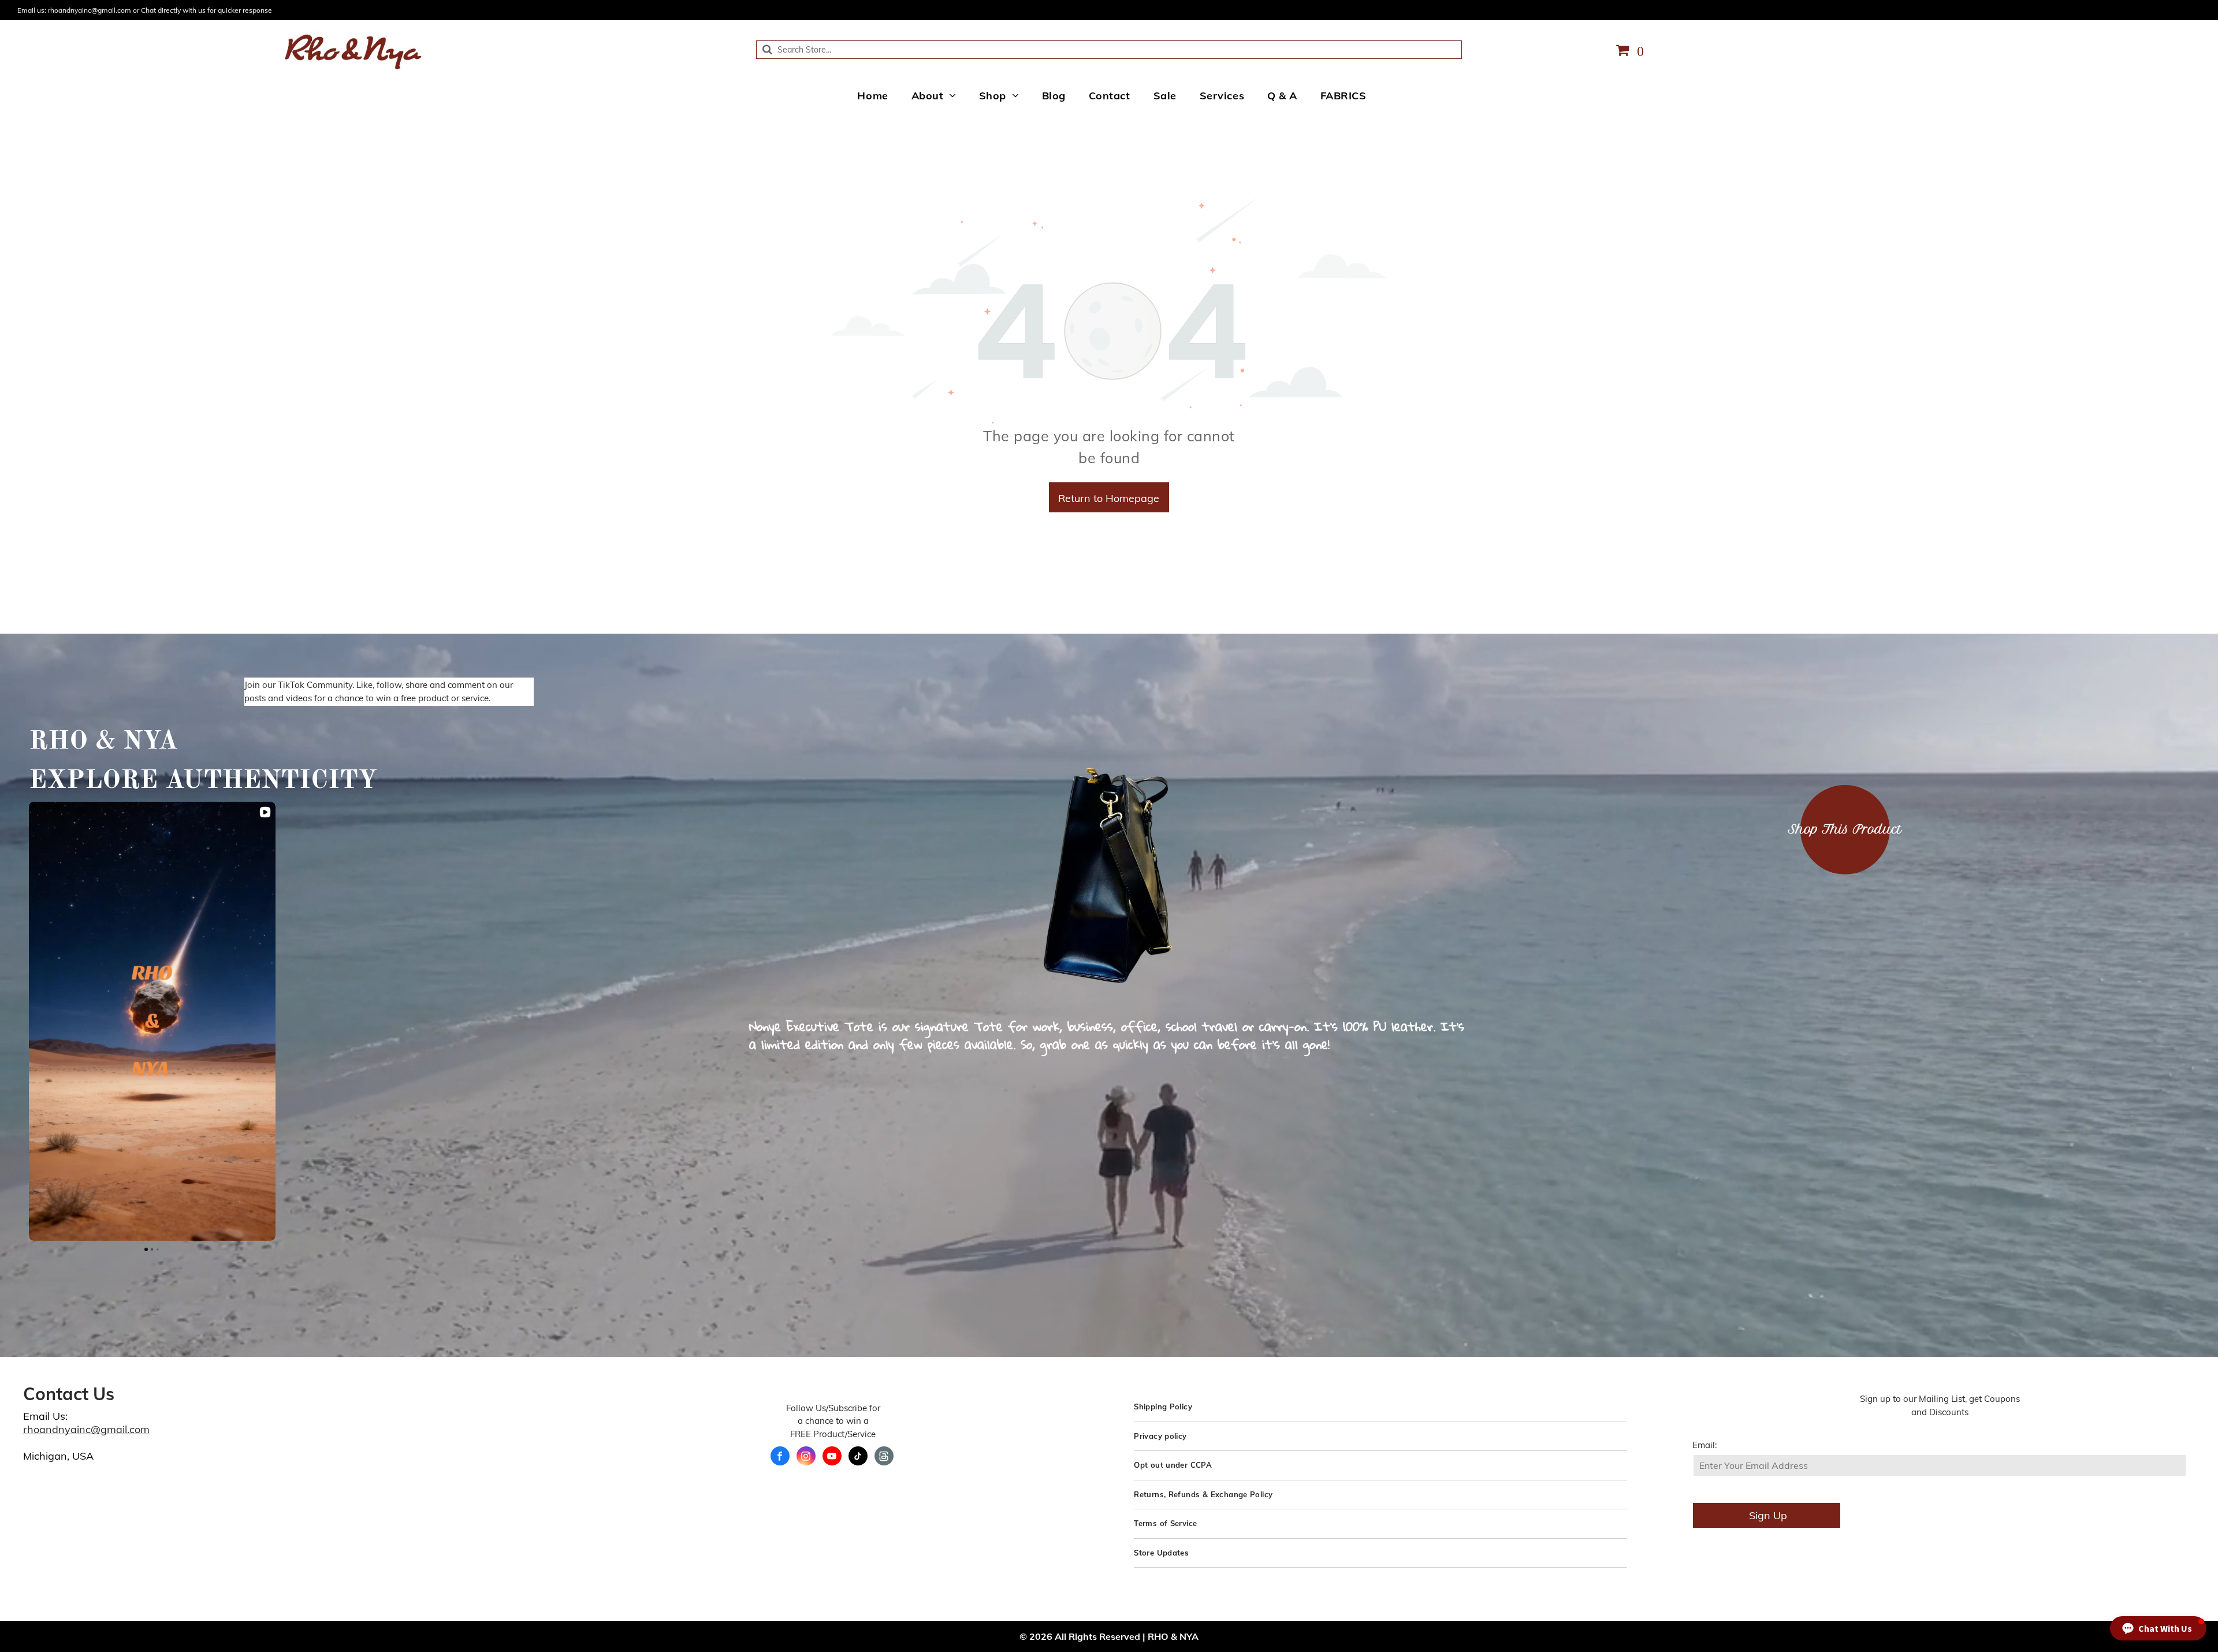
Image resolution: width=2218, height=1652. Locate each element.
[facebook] (780, 1457)
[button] (29, 1021)
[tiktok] (858, 1457)
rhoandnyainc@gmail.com (86, 1429)
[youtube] (832, 1457)
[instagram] (806, 1457)
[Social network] (884, 1457)
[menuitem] (872, 95)
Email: (1705, 1445)
